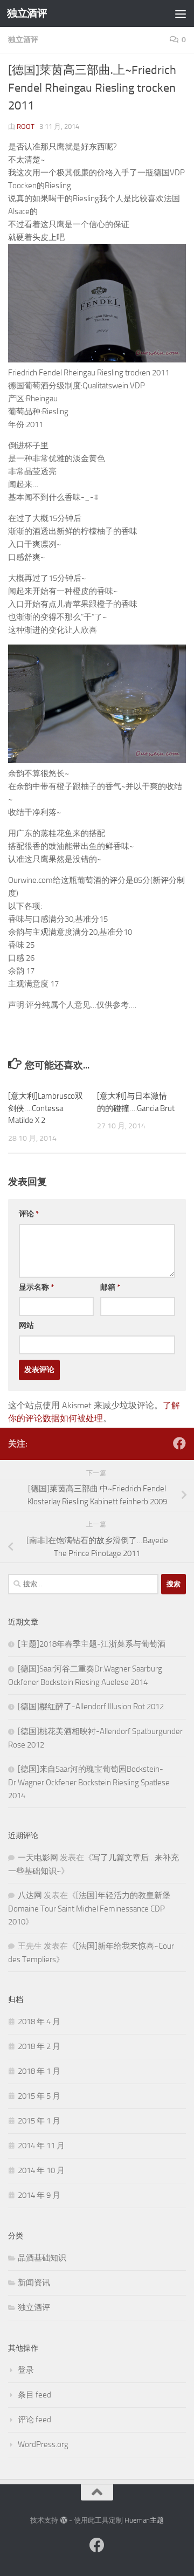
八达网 (30, 1895)
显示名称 (36, 1287)
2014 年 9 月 (39, 2195)
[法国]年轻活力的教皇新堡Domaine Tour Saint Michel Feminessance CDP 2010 (89, 1909)
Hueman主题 (144, 2520)
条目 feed (34, 2395)
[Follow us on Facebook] (179, 1443)
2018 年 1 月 (39, 2071)
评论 (29, 1214)
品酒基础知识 (42, 2258)
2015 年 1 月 (39, 2121)
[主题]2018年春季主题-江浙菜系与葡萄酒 (92, 1644)
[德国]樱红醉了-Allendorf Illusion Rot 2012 (91, 1707)
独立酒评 (27, 13)
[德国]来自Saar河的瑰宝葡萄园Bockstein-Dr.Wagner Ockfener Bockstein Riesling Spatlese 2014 (89, 1782)
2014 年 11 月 (41, 2146)
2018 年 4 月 (39, 2022)
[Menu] (181, 13)
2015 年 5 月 (39, 2096)
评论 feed (34, 2420)
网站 (26, 1325)
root (26, 126)
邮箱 (110, 1287)
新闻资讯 (34, 2283)
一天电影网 (38, 1858)
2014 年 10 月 (41, 2170)
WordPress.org (43, 2444)
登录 (26, 2370)
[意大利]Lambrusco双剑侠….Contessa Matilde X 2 (46, 1108)
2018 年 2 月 (39, 2046)
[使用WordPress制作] (63, 2520)
